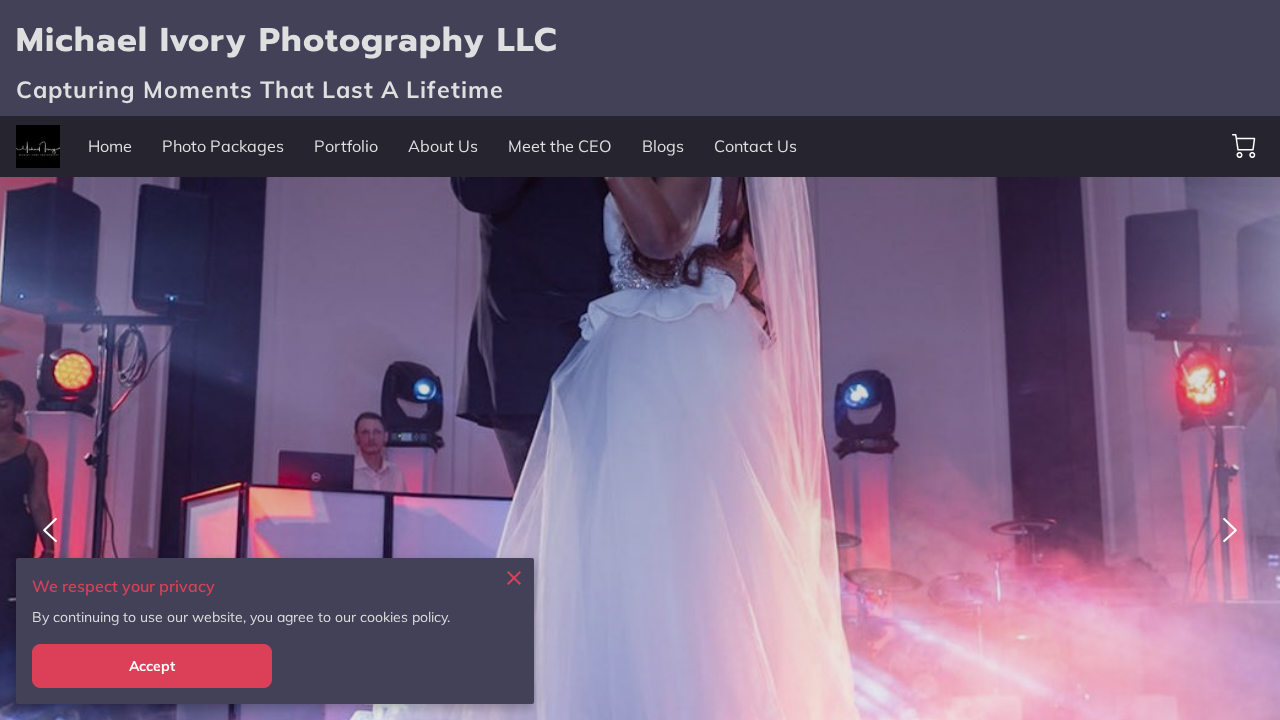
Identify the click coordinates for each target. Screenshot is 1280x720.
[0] (1244, 146)
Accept (152, 666)
